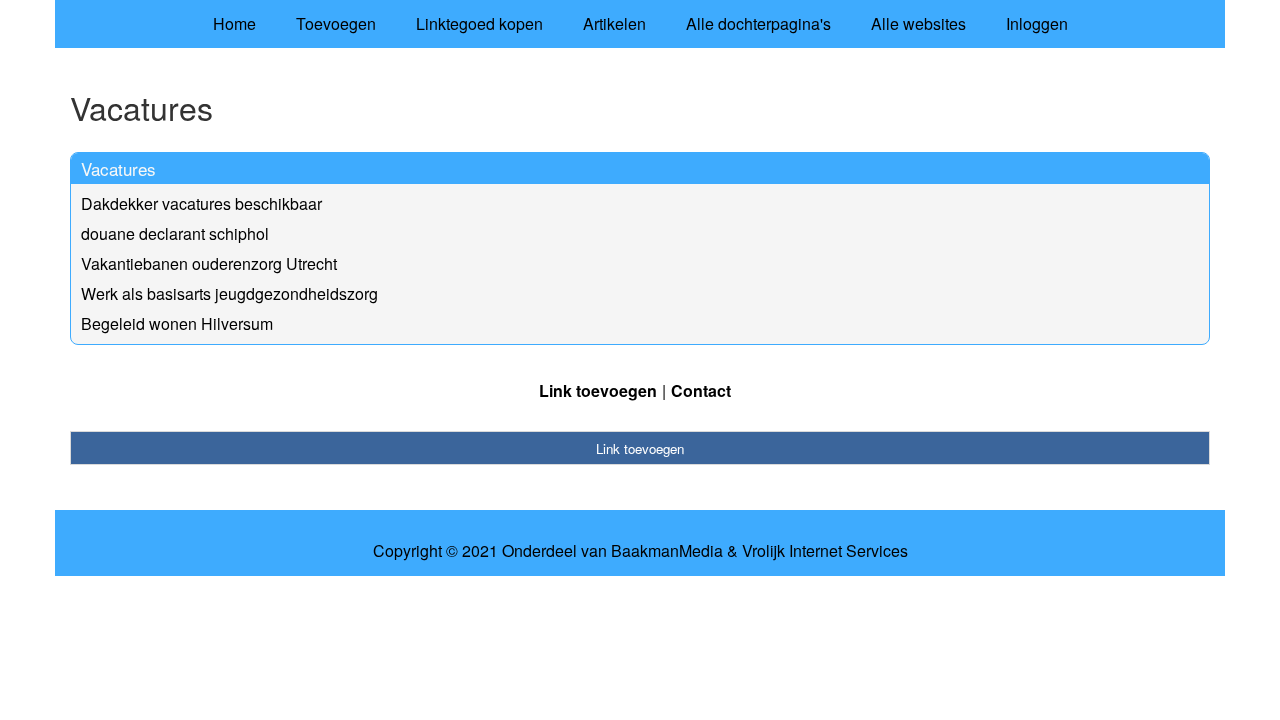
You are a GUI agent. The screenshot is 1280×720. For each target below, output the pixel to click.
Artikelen (614, 23)
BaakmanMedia (667, 551)
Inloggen (1037, 23)
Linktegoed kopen (479, 23)
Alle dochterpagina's (758, 23)
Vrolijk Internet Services (825, 551)
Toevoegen (336, 23)
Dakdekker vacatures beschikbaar (201, 203)
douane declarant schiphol (175, 233)
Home (234, 23)
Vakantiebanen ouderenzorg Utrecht (209, 263)
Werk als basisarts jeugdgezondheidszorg (229, 293)
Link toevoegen (598, 390)
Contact (701, 390)
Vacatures (118, 168)
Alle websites (918, 23)
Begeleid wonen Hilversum (177, 323)
